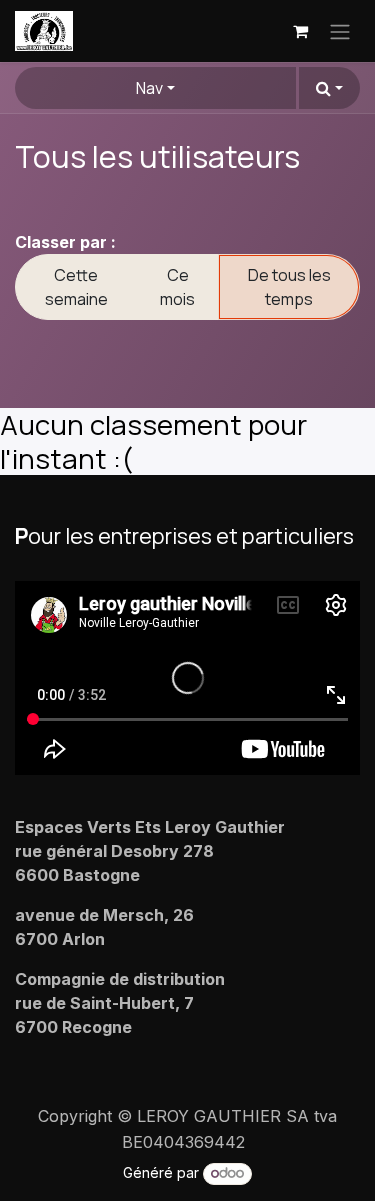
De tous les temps (289, 287)
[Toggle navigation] (340, 31)
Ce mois (177, 287)
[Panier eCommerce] (300, 31)
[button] (329, 88)
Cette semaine (76, 287)
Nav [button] (149, 88)
